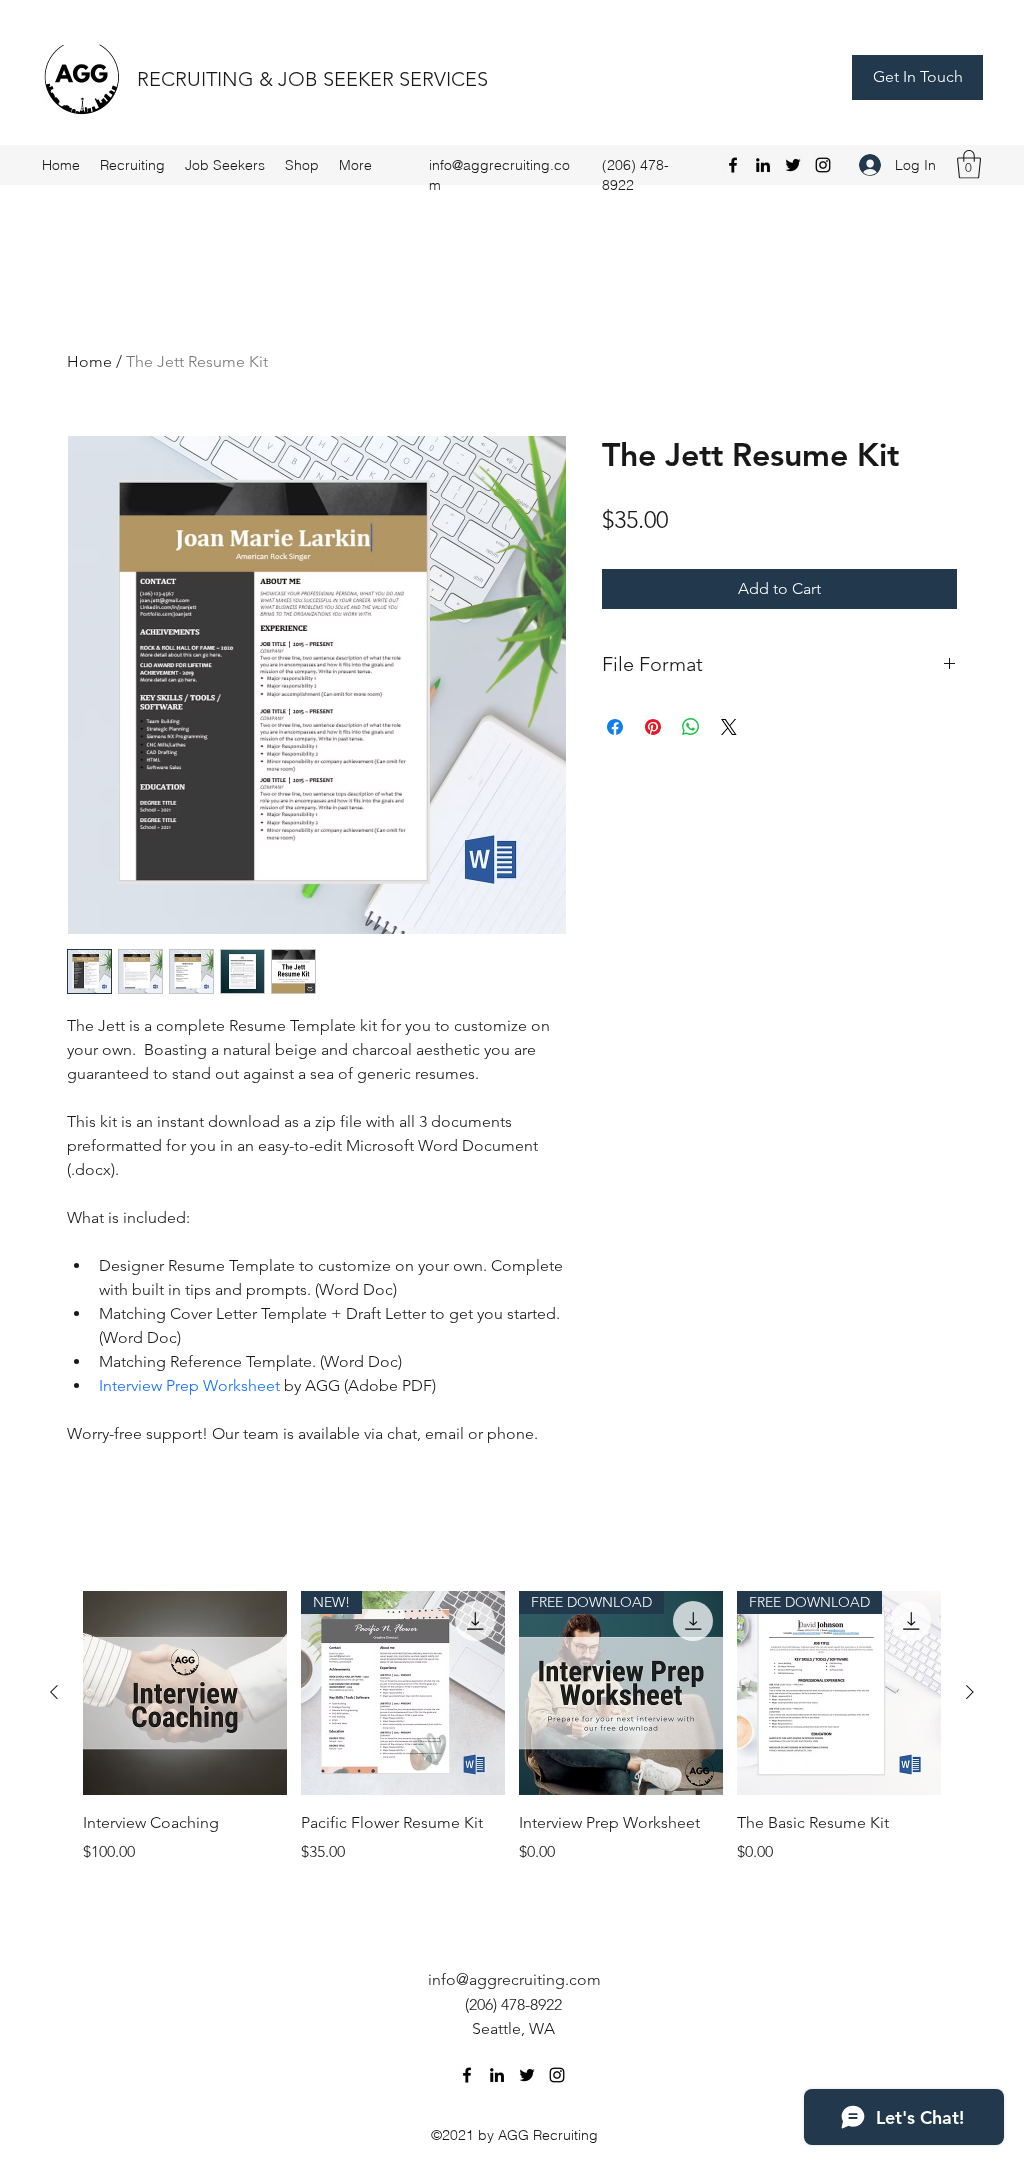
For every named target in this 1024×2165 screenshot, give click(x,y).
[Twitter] (793, 165)
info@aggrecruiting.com (514, 1979)
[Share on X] (729, 727)
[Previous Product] (54, 1692)
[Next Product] (970, 1692)
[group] (512, 1740)
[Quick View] (185, 1693)
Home (89, 361)
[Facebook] (733, 165)
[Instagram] (823, 165)
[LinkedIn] (763, 165)
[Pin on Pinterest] (653, 727)
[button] (969, 164)
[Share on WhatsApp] (691, 727)
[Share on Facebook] (615, 727)
